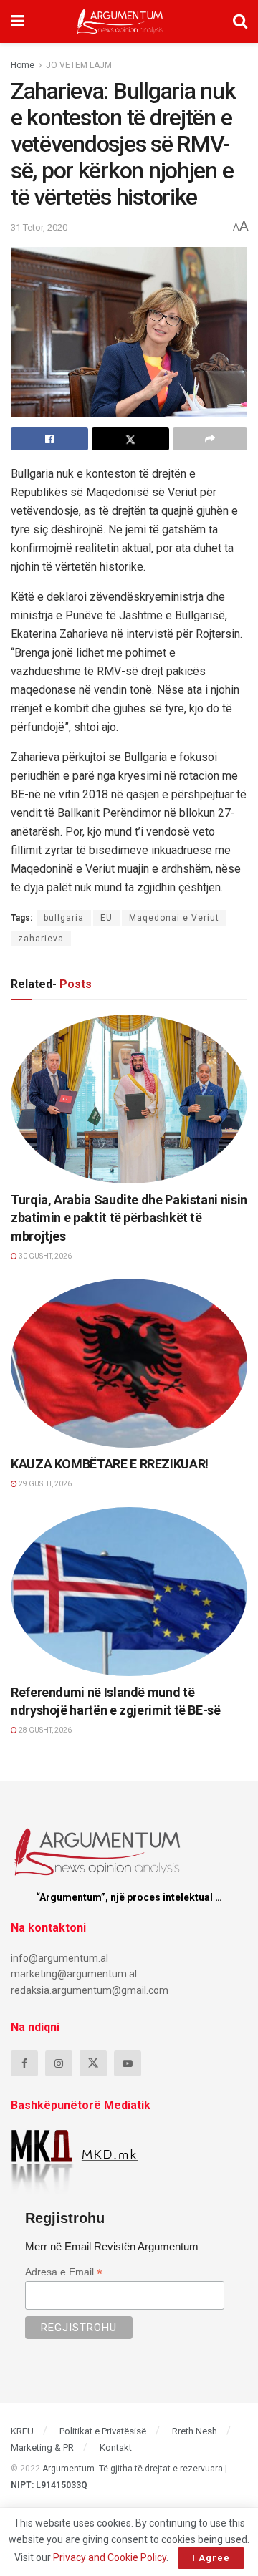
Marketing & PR (42, 2447)
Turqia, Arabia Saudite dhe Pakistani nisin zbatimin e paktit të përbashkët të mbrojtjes (129, 1217)
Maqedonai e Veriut (174, 918)
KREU (22, 2431)
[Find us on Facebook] (24, 2063)
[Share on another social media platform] (210, 439)
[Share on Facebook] (49, 439)
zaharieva (41, 939)
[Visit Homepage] (120, 21)
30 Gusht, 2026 (44, 1256)
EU (106, 918)
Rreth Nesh (195, 2431)
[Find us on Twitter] (93, 2063)
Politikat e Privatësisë (103, 2431)
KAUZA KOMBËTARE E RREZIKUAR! (110, 1464)
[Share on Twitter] (130, 439)
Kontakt (116, 2447)
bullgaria (64, 918)
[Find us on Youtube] (128, 2063)
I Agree (211, 2558)
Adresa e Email (64, 2272)
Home (23, 65)
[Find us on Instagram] (59, 2063)
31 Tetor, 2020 (39, 227)
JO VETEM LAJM (79, 65)
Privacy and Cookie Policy (110, 2557)
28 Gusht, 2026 (44, 1730)
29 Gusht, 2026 (44, 1484)
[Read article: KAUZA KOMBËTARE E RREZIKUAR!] (129, 1363)
